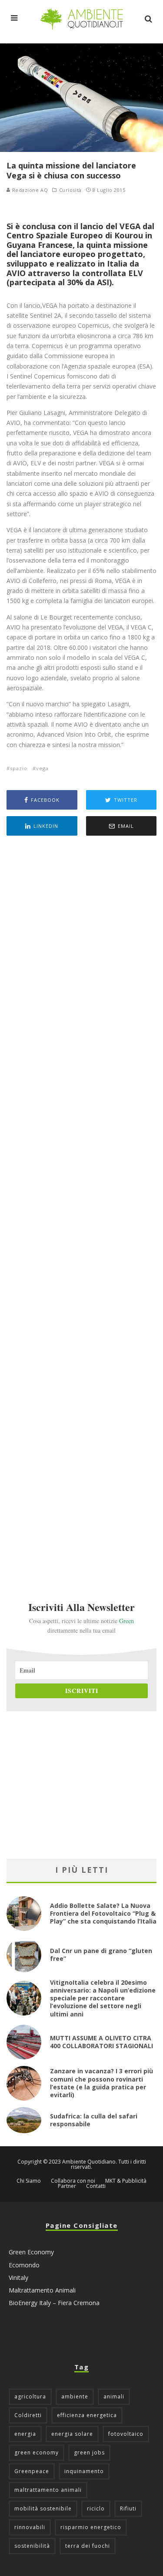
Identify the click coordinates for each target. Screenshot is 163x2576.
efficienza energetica (87, 2415)
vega (42, 768)
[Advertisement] (81, 1207)
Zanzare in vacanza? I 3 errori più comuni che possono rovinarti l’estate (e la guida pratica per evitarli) (101, 2083)
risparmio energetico (91, 2527)
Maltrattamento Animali (42, 2290)
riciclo (96, 2508)
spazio (19, 768)
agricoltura (30, 2396)
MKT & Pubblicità (126, 2181)
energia (25, 2434)
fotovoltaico (126, 2434)
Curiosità (70, 190)
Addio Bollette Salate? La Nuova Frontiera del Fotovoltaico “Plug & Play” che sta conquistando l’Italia (103, 1913)
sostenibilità (32, 2546)
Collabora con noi (73, 2181)
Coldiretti (28, 2415)
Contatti (96, 2186)
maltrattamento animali (48, 2490)
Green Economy (31, 2252)
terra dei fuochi (88, 2546)
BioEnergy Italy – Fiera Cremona (54, 2303)
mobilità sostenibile (43, 2508)
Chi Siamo (29, 2181)
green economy (37, 2452)
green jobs (89, 2452)
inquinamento (84, 2471)
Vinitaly (18, 2278)
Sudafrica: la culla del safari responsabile (94, 2120)
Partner (67, 2186)
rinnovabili (30, 2527)
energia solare (72, 2434)
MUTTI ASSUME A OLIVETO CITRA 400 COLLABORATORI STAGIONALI (101, 2042)
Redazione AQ (29, 190)
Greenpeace (32, 2471)
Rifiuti (128, 2508)
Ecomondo (24, 2265)
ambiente (75, 2396)
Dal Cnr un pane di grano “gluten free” (101, 1955)
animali (114, 2396)
